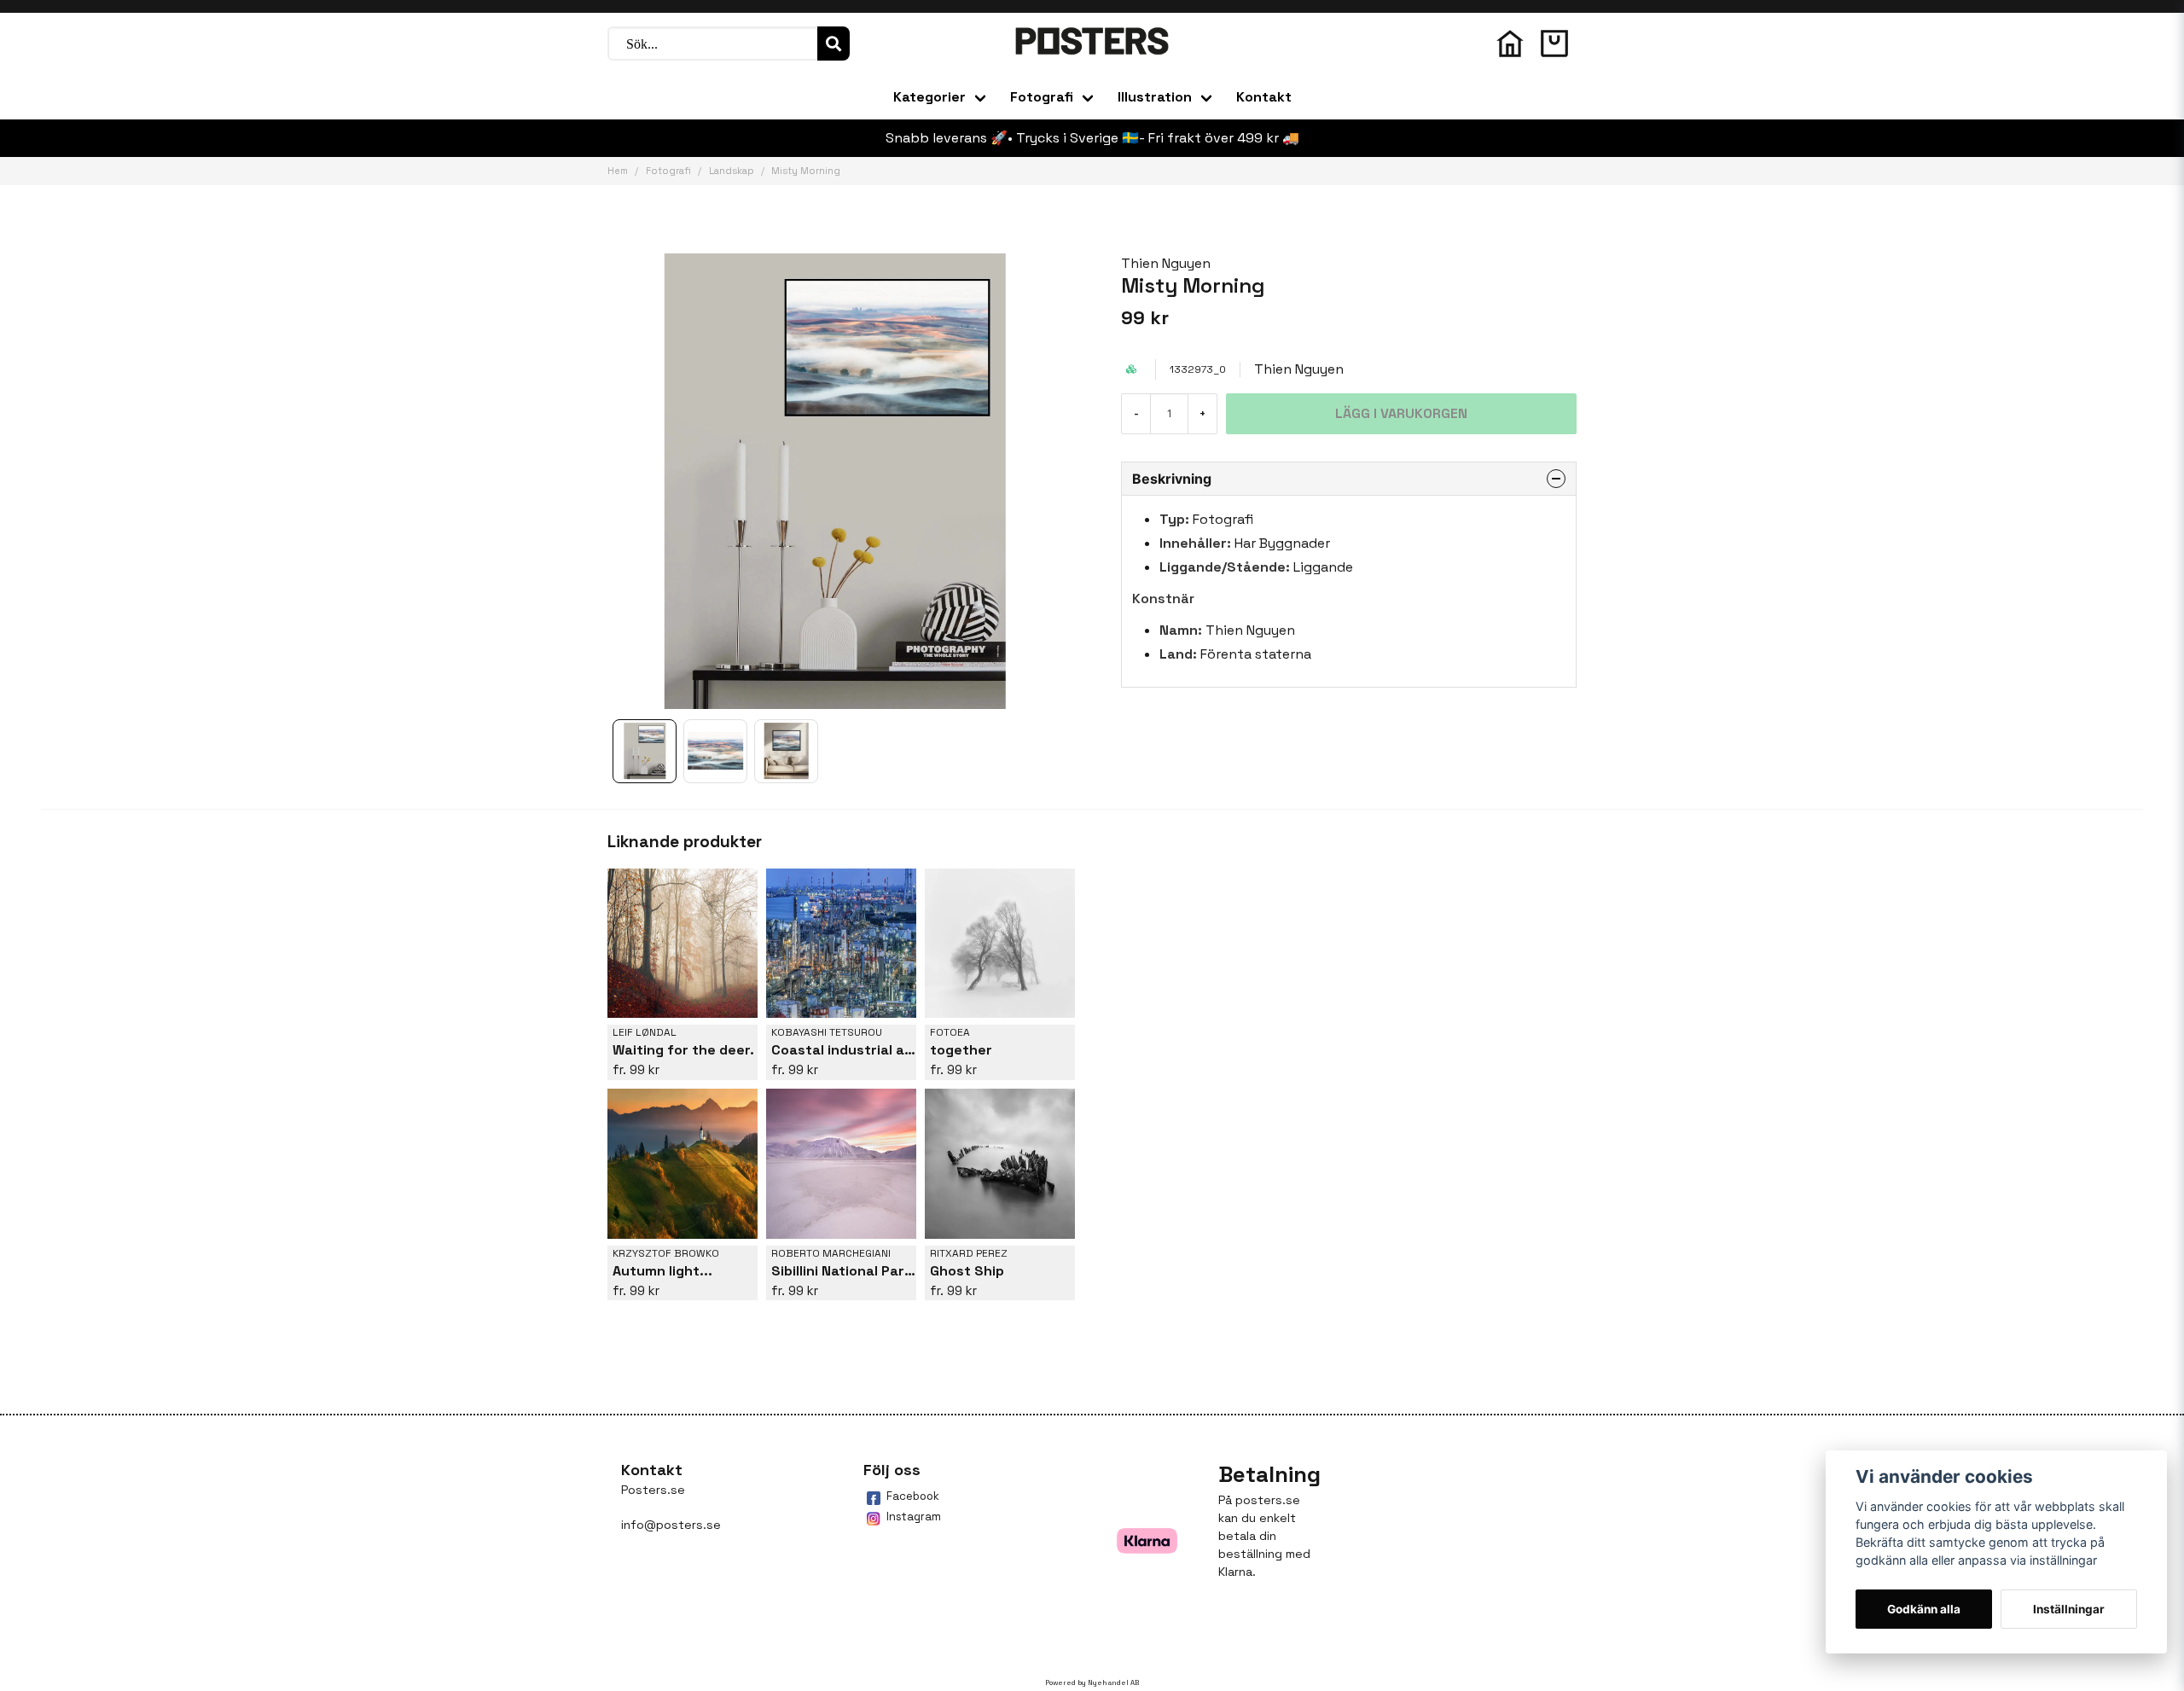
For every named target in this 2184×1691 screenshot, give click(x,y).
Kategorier (929, 97)
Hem (618, 171)
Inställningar (2069, 1609)
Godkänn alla (1924, 1609)
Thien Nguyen (1166, 263)
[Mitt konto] (1510, 44)
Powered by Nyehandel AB (1092, 1682)
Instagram (914, 1517)
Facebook (913, 1496)
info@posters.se (671, 1525)
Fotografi (1042, 97)
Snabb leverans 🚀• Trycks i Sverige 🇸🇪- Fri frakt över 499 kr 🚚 (1092, 138)
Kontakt (1264, 97)
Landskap (732, 171)
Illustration (1155, 97)
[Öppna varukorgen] (1554, 44)
